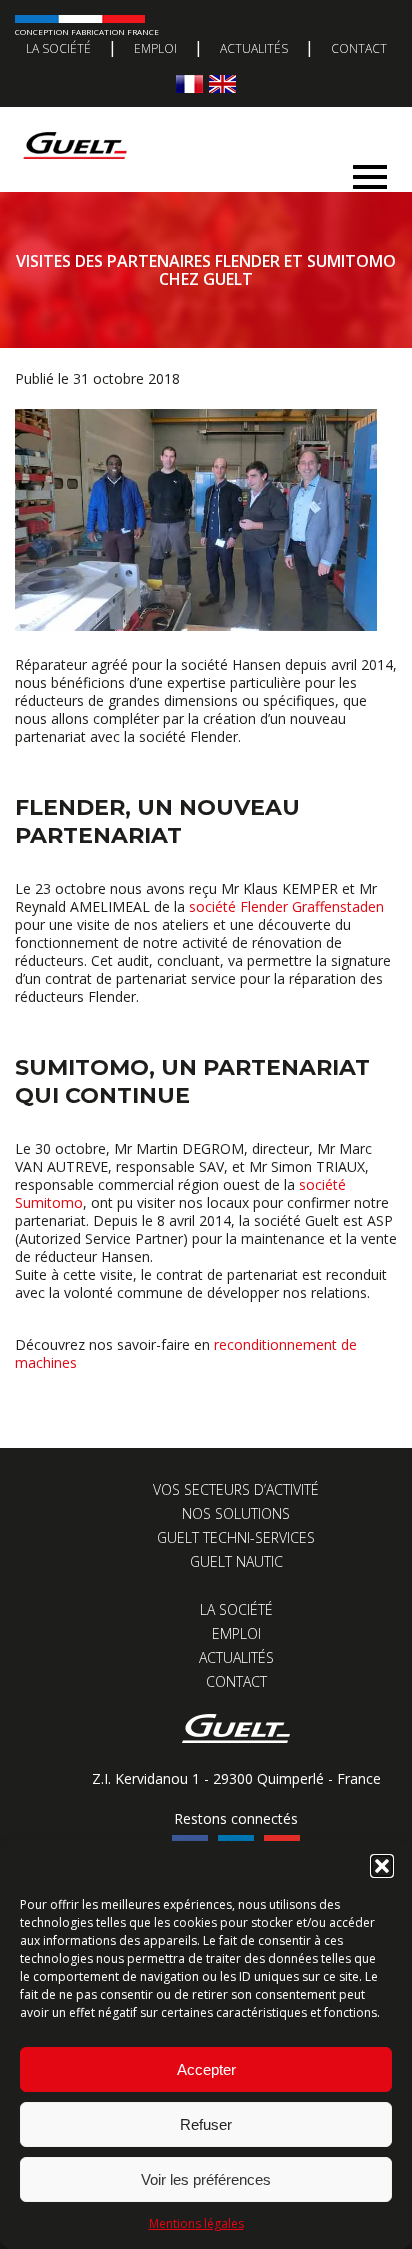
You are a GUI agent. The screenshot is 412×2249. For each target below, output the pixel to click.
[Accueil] (198, 125)
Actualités (254, 48)
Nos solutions (236, 1513)
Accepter (206, 2069)
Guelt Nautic (236, 1561)
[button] (382, 1866)
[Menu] (370, 171)
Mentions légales (196, 2223)
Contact (359, 48)
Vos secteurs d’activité (236, 1489)
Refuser (206, 2124)
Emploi (155, 48)
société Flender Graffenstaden (286, 906)
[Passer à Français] (189, 83)
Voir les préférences (206, 2179)
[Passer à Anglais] (222, 83)
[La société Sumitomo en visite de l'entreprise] (196, 625)
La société (58, 48)
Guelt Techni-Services (236, 1537)
